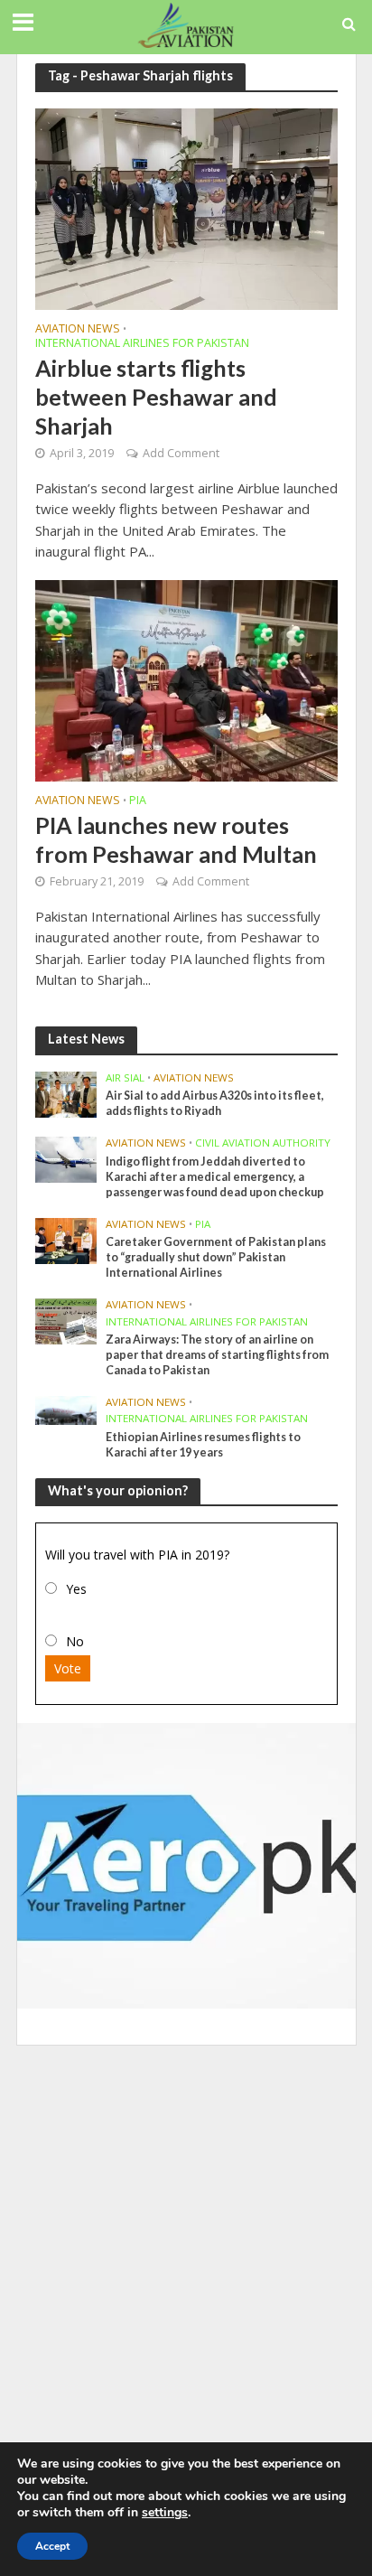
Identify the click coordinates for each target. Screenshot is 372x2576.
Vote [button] (68, 1668)
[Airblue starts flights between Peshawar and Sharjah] (186, 207)
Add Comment (181, 453)
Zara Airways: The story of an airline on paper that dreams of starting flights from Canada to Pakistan (217, 1355)
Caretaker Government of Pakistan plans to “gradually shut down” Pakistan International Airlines (216, 1257)
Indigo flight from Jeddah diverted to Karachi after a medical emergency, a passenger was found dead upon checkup (215, 1177)
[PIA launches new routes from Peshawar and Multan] (186, 679)
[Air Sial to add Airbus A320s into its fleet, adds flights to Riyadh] (66, 1093)
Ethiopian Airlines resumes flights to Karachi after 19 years (203, 1445)
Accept (52, 2546)
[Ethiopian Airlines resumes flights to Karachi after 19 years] (66, 1410)
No (75, 1641)
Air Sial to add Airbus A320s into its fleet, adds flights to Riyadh (215, 1103)
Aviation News (78, 330)
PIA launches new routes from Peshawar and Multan (176, 839)
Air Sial (125, 1078)
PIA (138, 801)
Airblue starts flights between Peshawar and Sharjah (156, 397)
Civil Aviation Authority (263, 1143)
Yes (76, 1589)
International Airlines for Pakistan (142, 344)
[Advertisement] (186, 2249)
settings (165, 2513)
